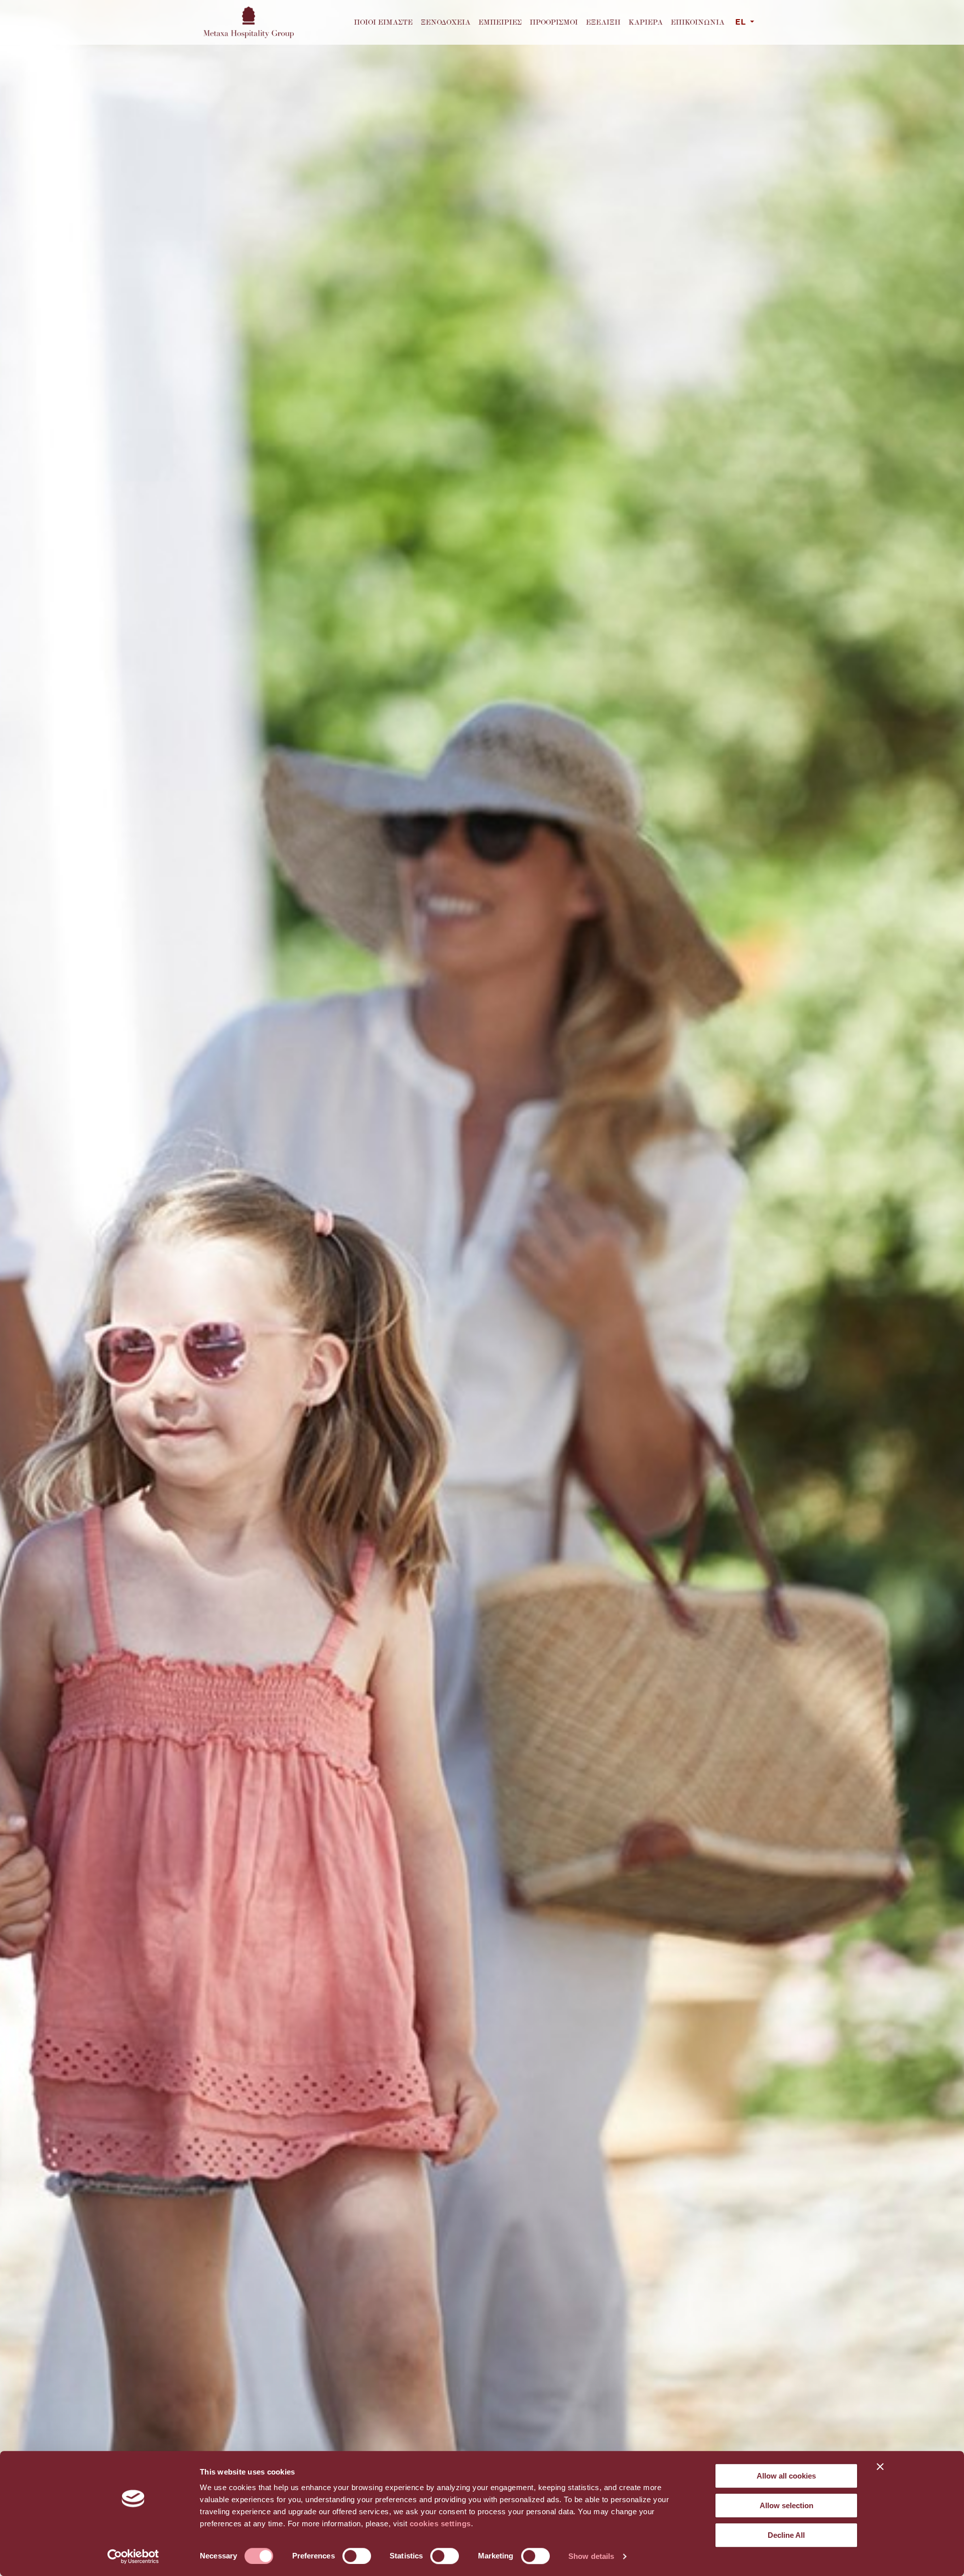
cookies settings (440, 2524)
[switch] (357, 2556)
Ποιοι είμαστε (383, 22)
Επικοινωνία (698, 22)
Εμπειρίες (500, 22)
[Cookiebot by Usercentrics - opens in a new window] (133, 2556)
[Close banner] (880, 2466)
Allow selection (787, 2505)
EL (742, 23)
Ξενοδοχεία (446, 22)
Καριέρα (646, 22)
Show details (591, 2556)
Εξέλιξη (603, 22)
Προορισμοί (554, 22)
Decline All (786, 2535)
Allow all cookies (786, 2476)
